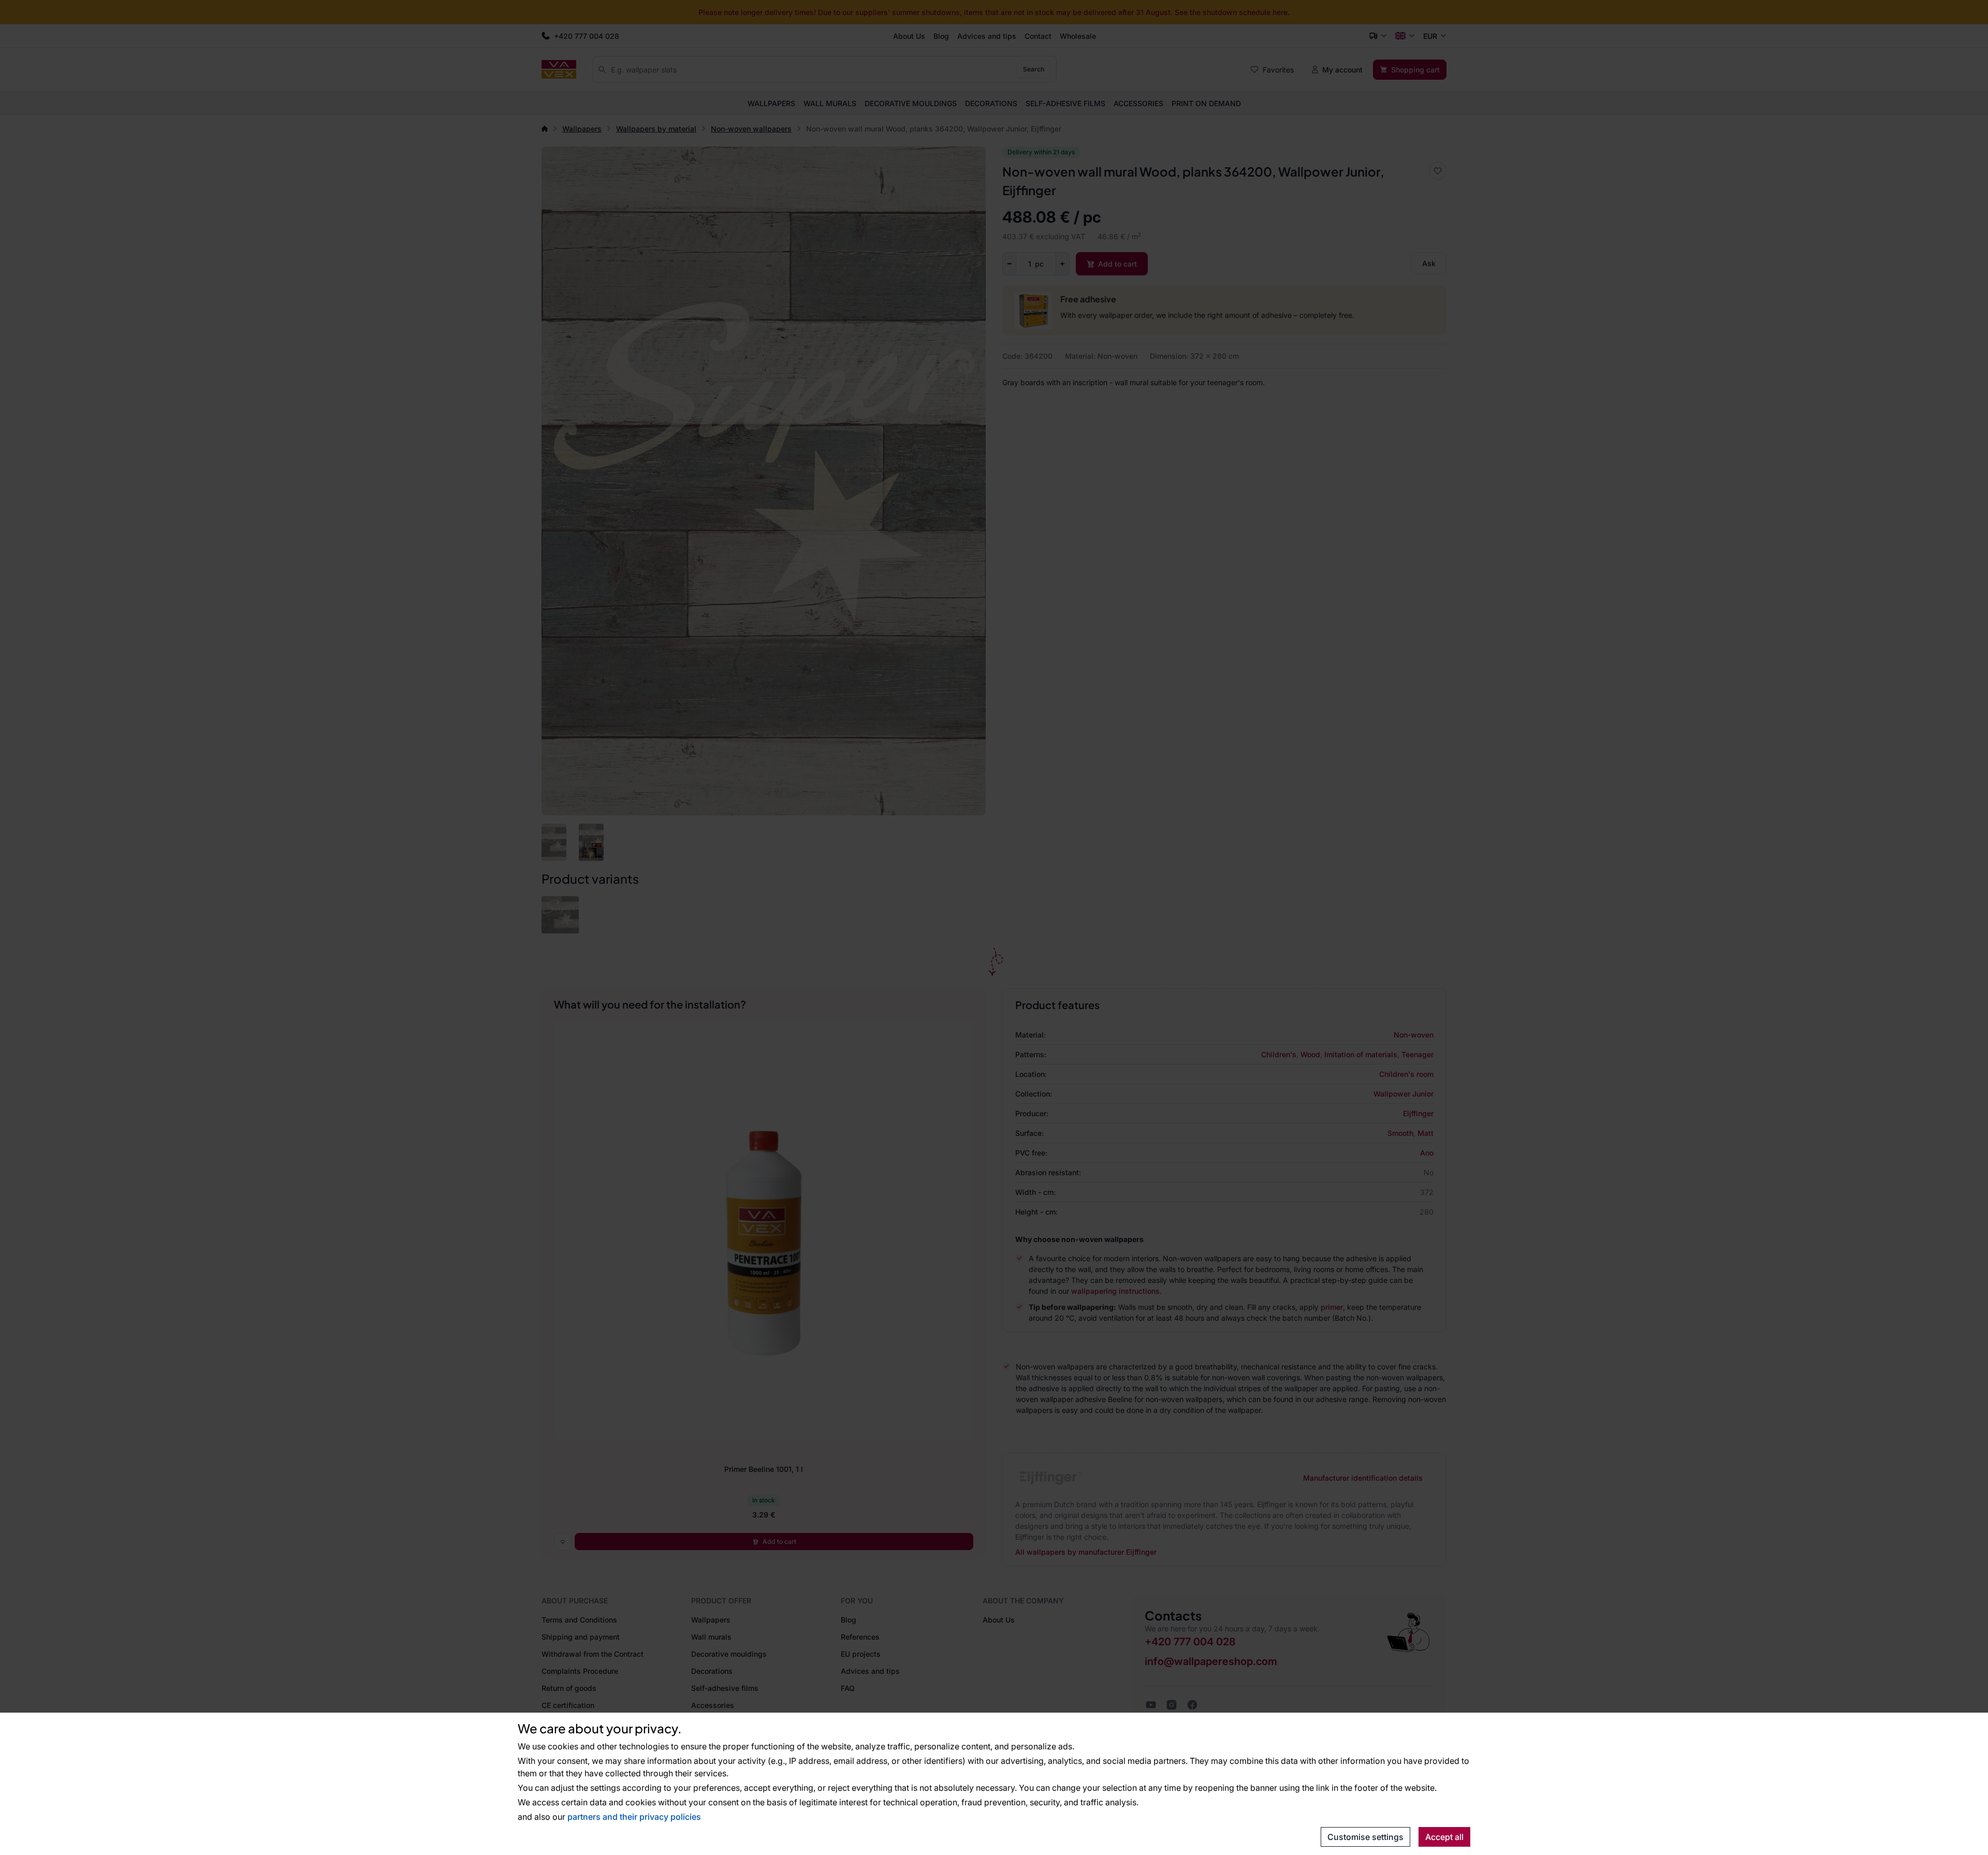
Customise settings (1365, 1837)
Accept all (1444, 1837)
